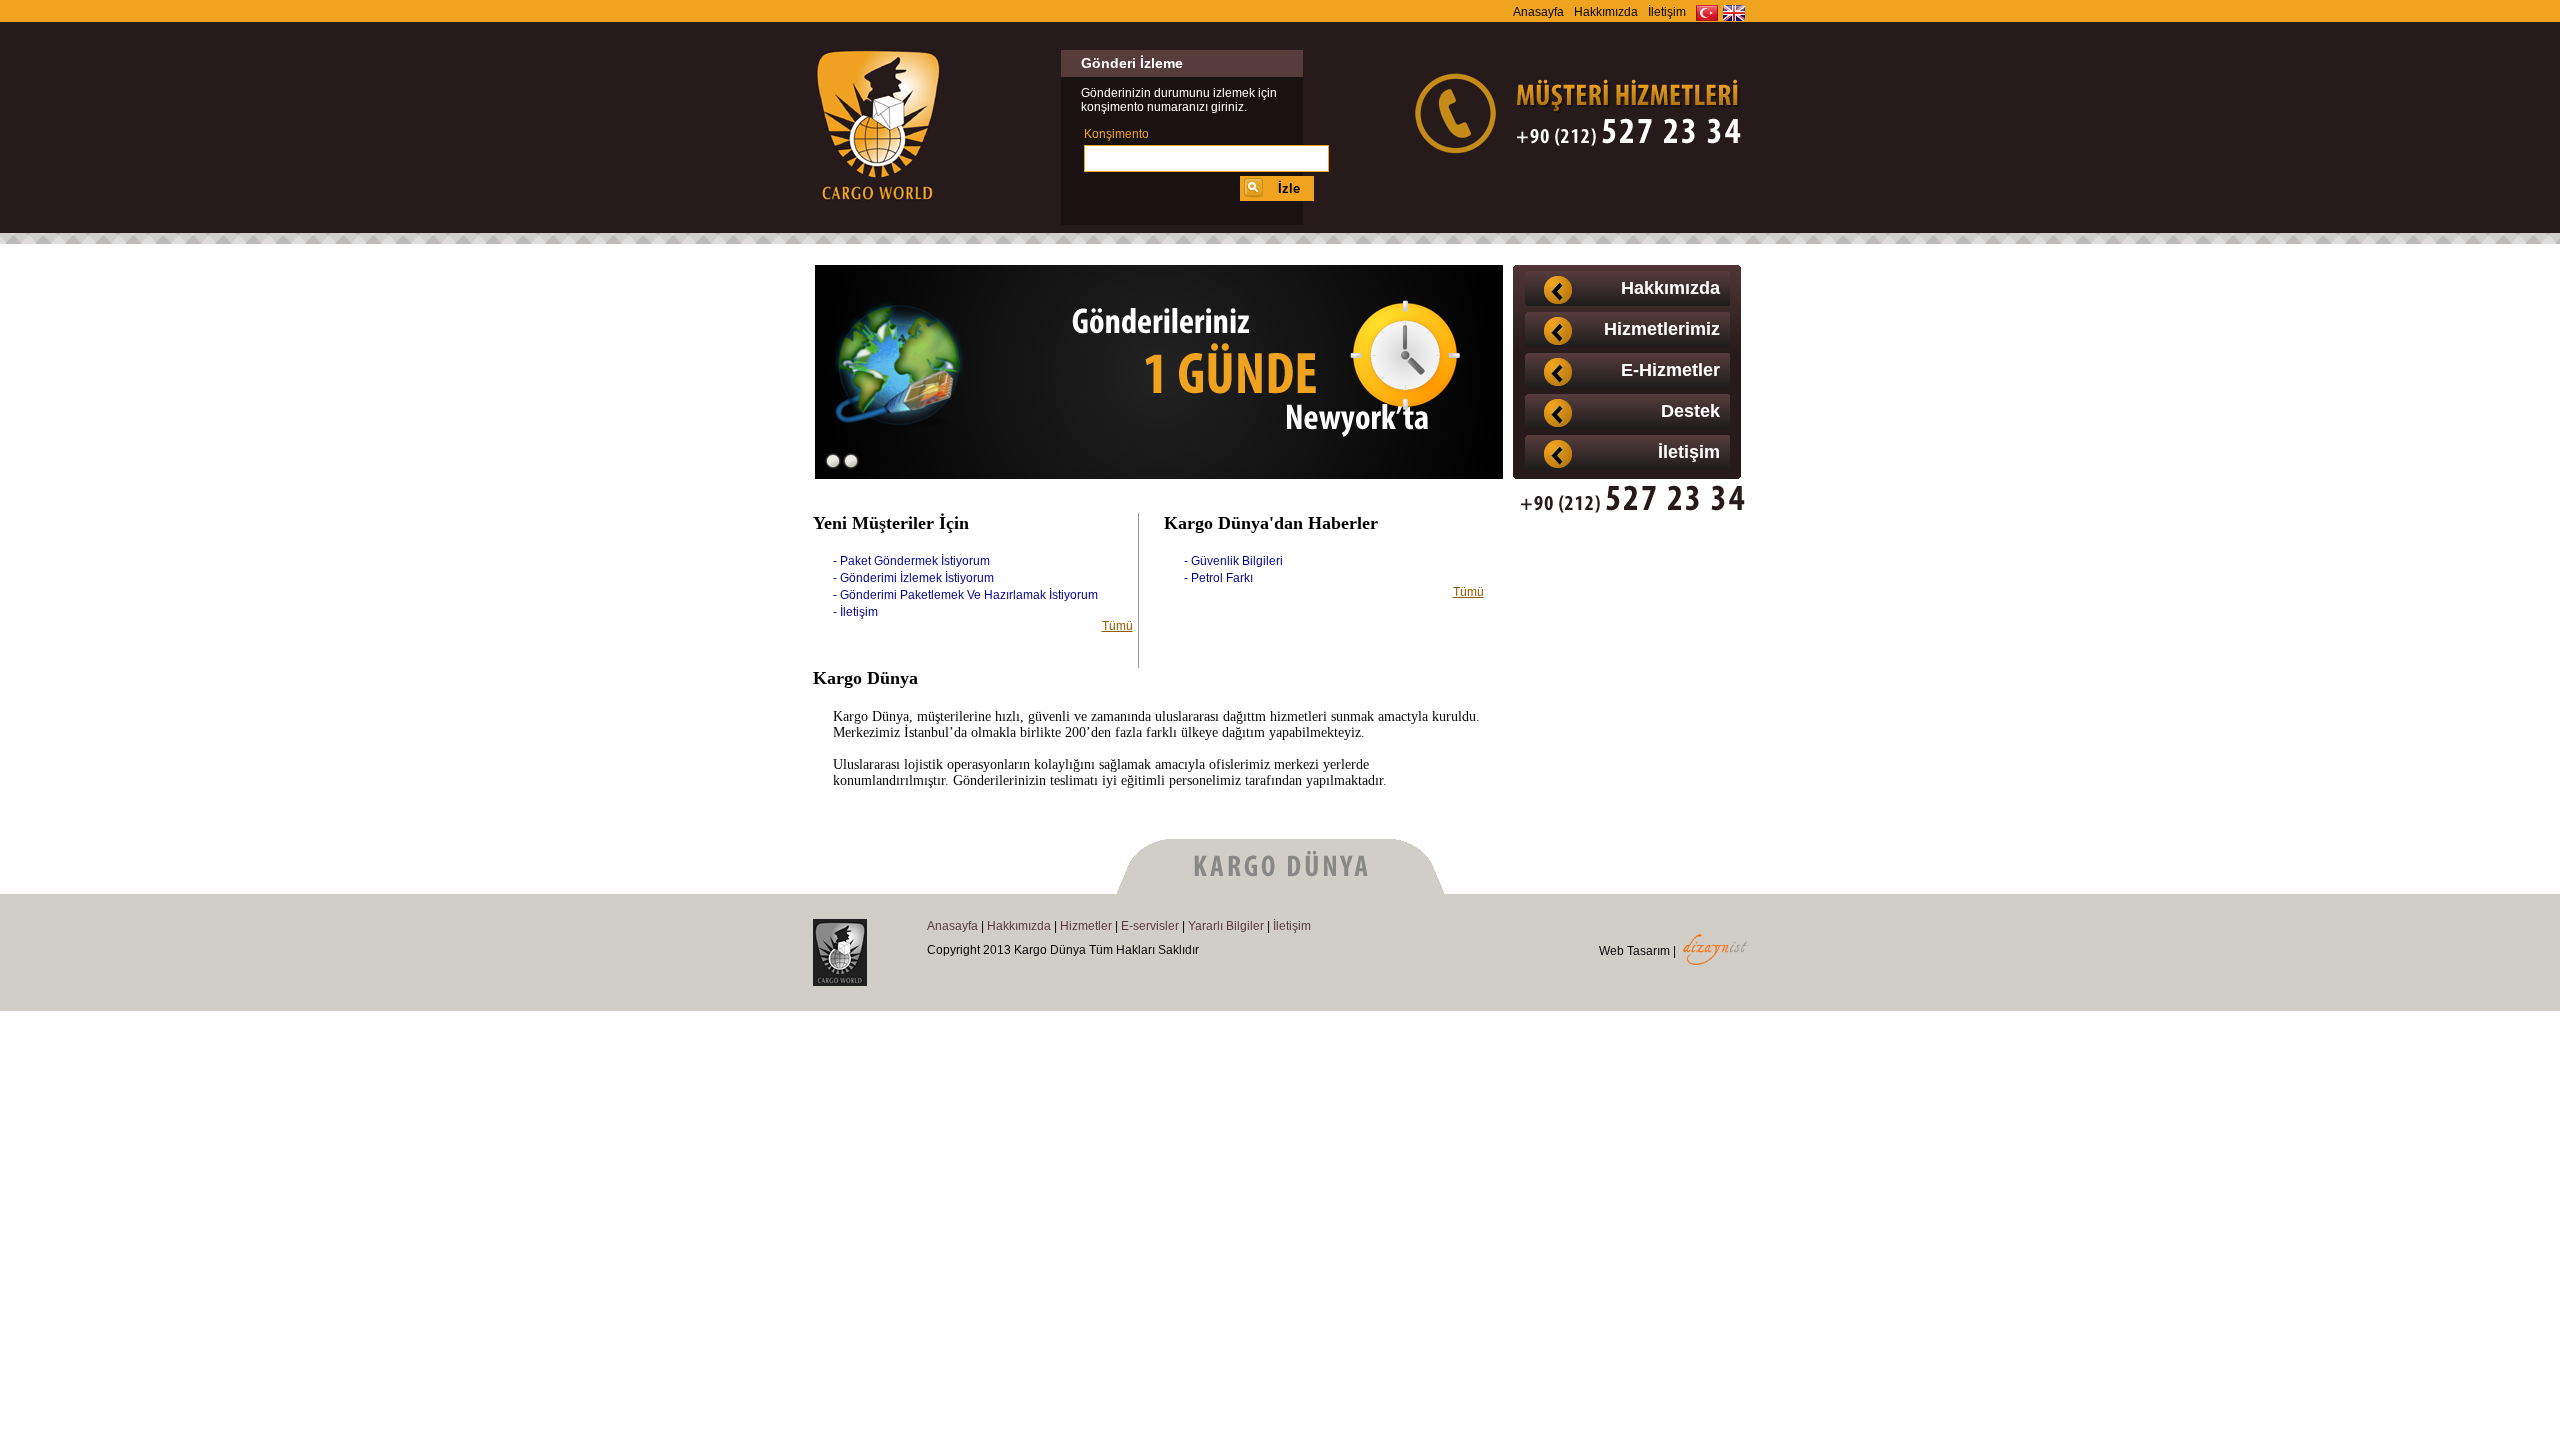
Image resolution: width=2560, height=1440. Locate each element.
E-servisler (1150, 926)
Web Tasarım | (1637, 951)
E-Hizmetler (1670, 370)
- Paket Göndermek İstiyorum (911, 561)
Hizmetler (1086, 926)
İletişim (1667, 12)
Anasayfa (1538, 12)
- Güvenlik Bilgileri (1233, 561)
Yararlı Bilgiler (1226, 926)
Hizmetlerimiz (1662, 329)
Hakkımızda (1606, 12)
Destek (1690, 411)
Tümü (1117, 626)
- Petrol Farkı (1218, 578)
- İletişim (855, 612)
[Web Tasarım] (1715, 961)
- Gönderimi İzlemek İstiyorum (913, 578)
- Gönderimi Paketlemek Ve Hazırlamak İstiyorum (965, 595)
